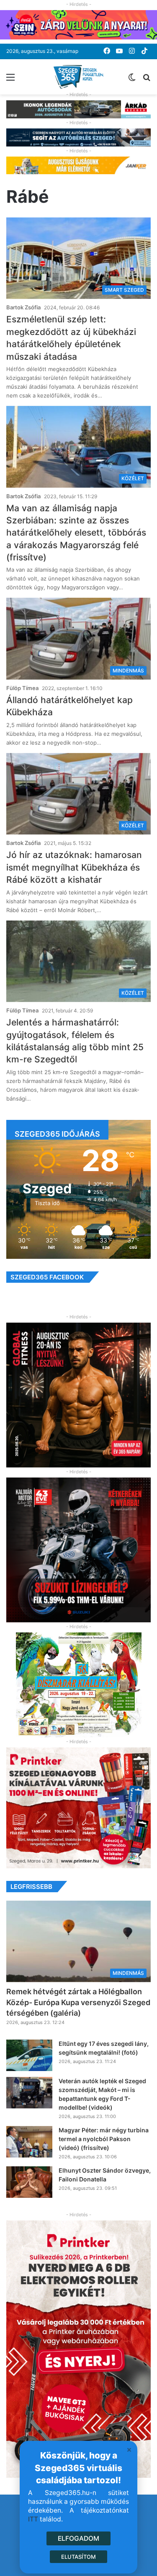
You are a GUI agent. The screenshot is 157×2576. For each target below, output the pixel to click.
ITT (33, 2519)
